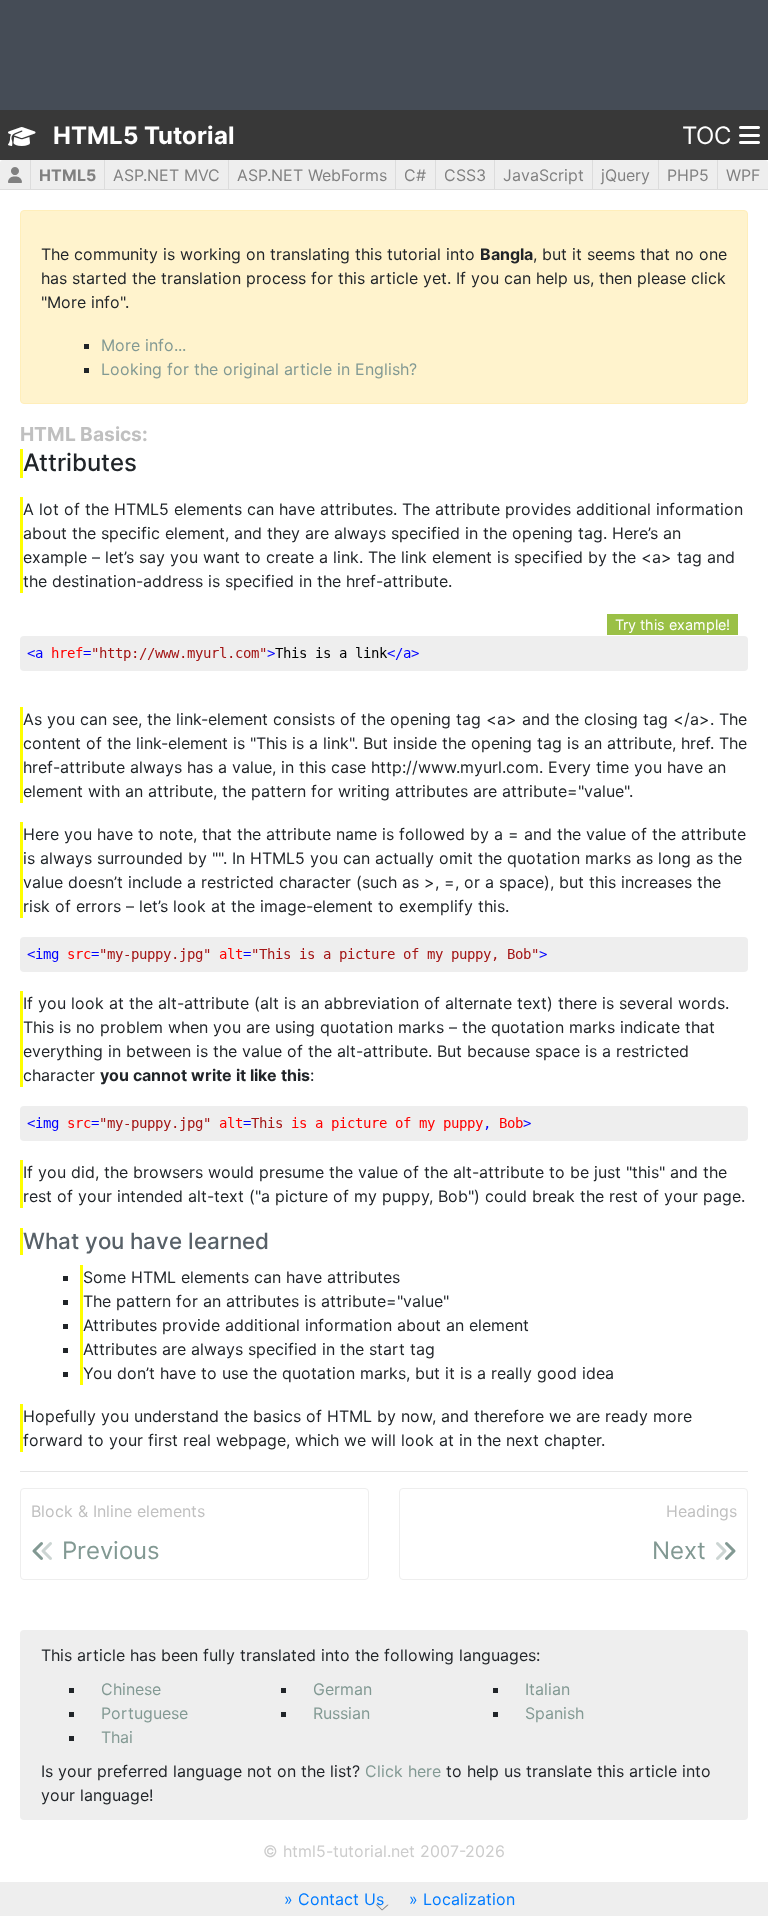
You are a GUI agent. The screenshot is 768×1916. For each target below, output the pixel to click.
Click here (403, 1771)
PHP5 (688, 175)
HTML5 (67, 175)
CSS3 (465, 175)
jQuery (625, 175)
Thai (117, 1737)
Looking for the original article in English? (259, 369)
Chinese (131, 1689)
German (342, 1689)
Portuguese (144, 1713)
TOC (706, 135)
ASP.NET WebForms (312, 175)
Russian (341, 1713)
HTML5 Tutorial (144, 135)
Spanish (554, 1713)
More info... (143, 345)
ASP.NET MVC (166, 175)
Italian (547, 1689)
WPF (743, 175)
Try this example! (672, 624)
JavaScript (543, 175)
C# (415, 175)
